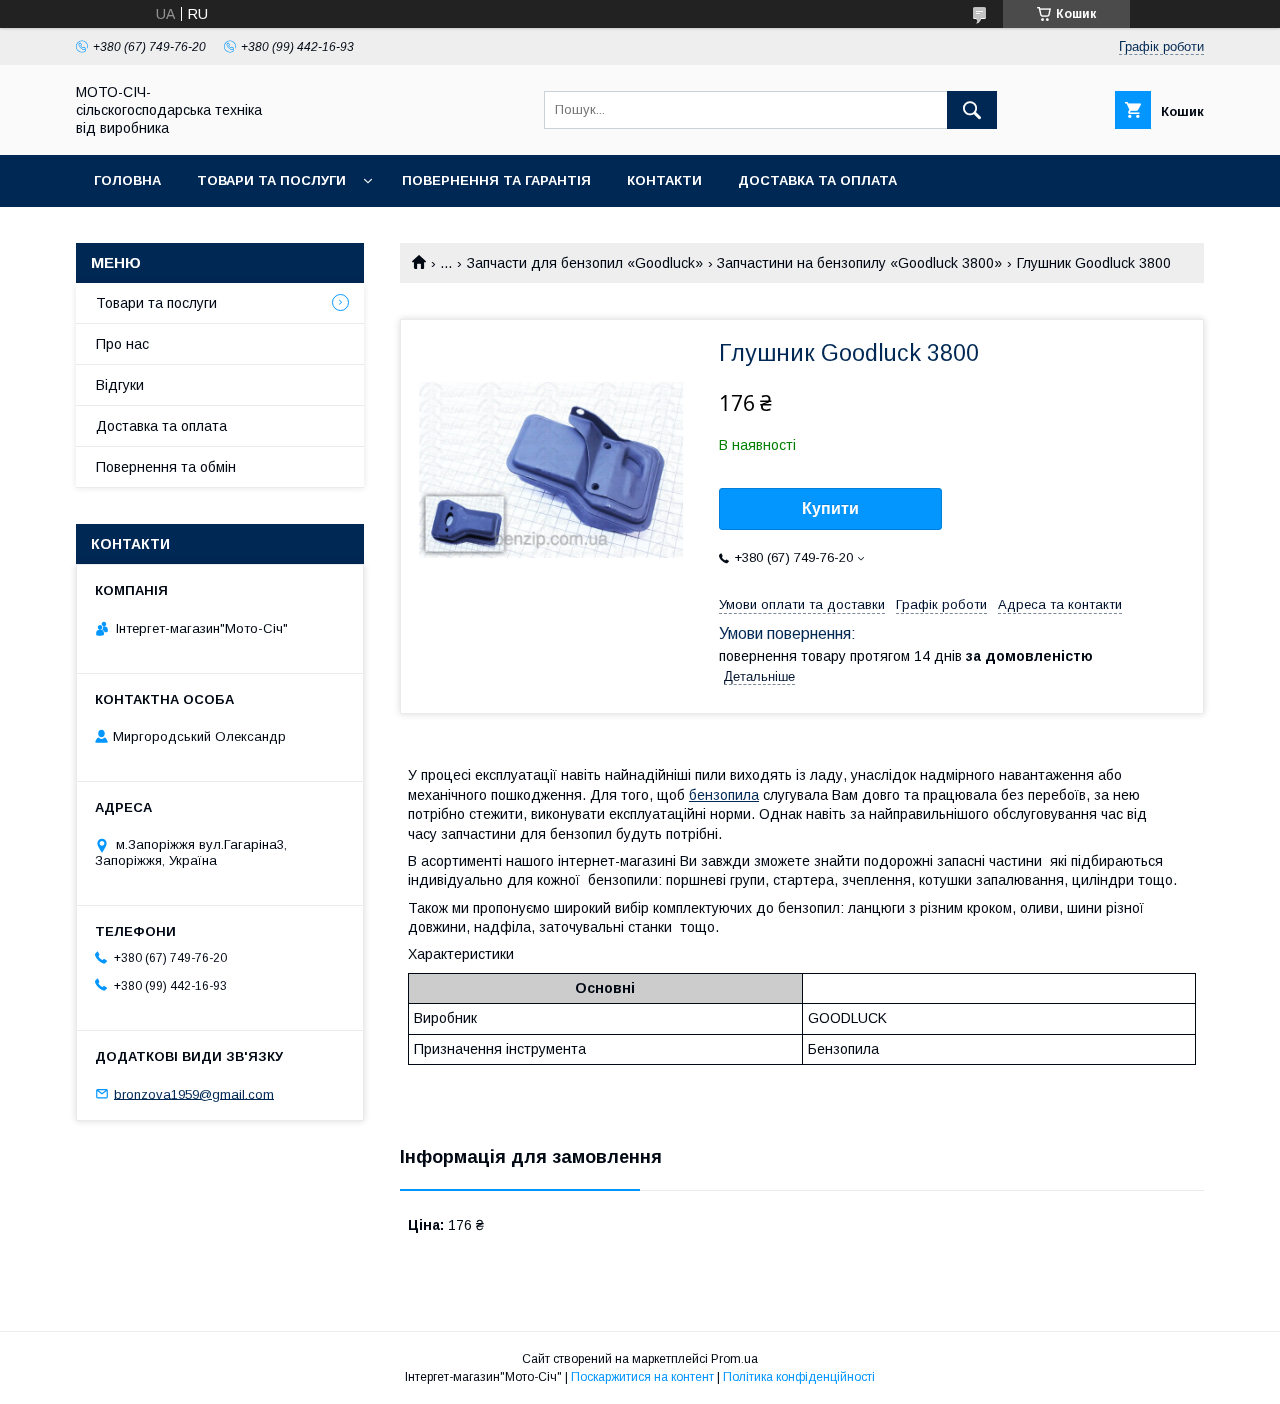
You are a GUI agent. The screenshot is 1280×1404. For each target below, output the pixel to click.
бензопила (724, 795)
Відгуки (120, 385)
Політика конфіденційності (799, 1377)
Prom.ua (734, 1359)
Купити (830, 508)
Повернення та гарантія (496, 180)
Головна (127, 180)
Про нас (122, 344)
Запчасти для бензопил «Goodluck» (585, 263)
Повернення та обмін (166, 467)
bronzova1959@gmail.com (194, 1093)
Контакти (664, 180)
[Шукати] (972, 110)
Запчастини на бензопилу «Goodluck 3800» (859, 263)
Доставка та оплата (817, 180)
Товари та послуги (271, 180)
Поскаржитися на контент (642, 1377)
